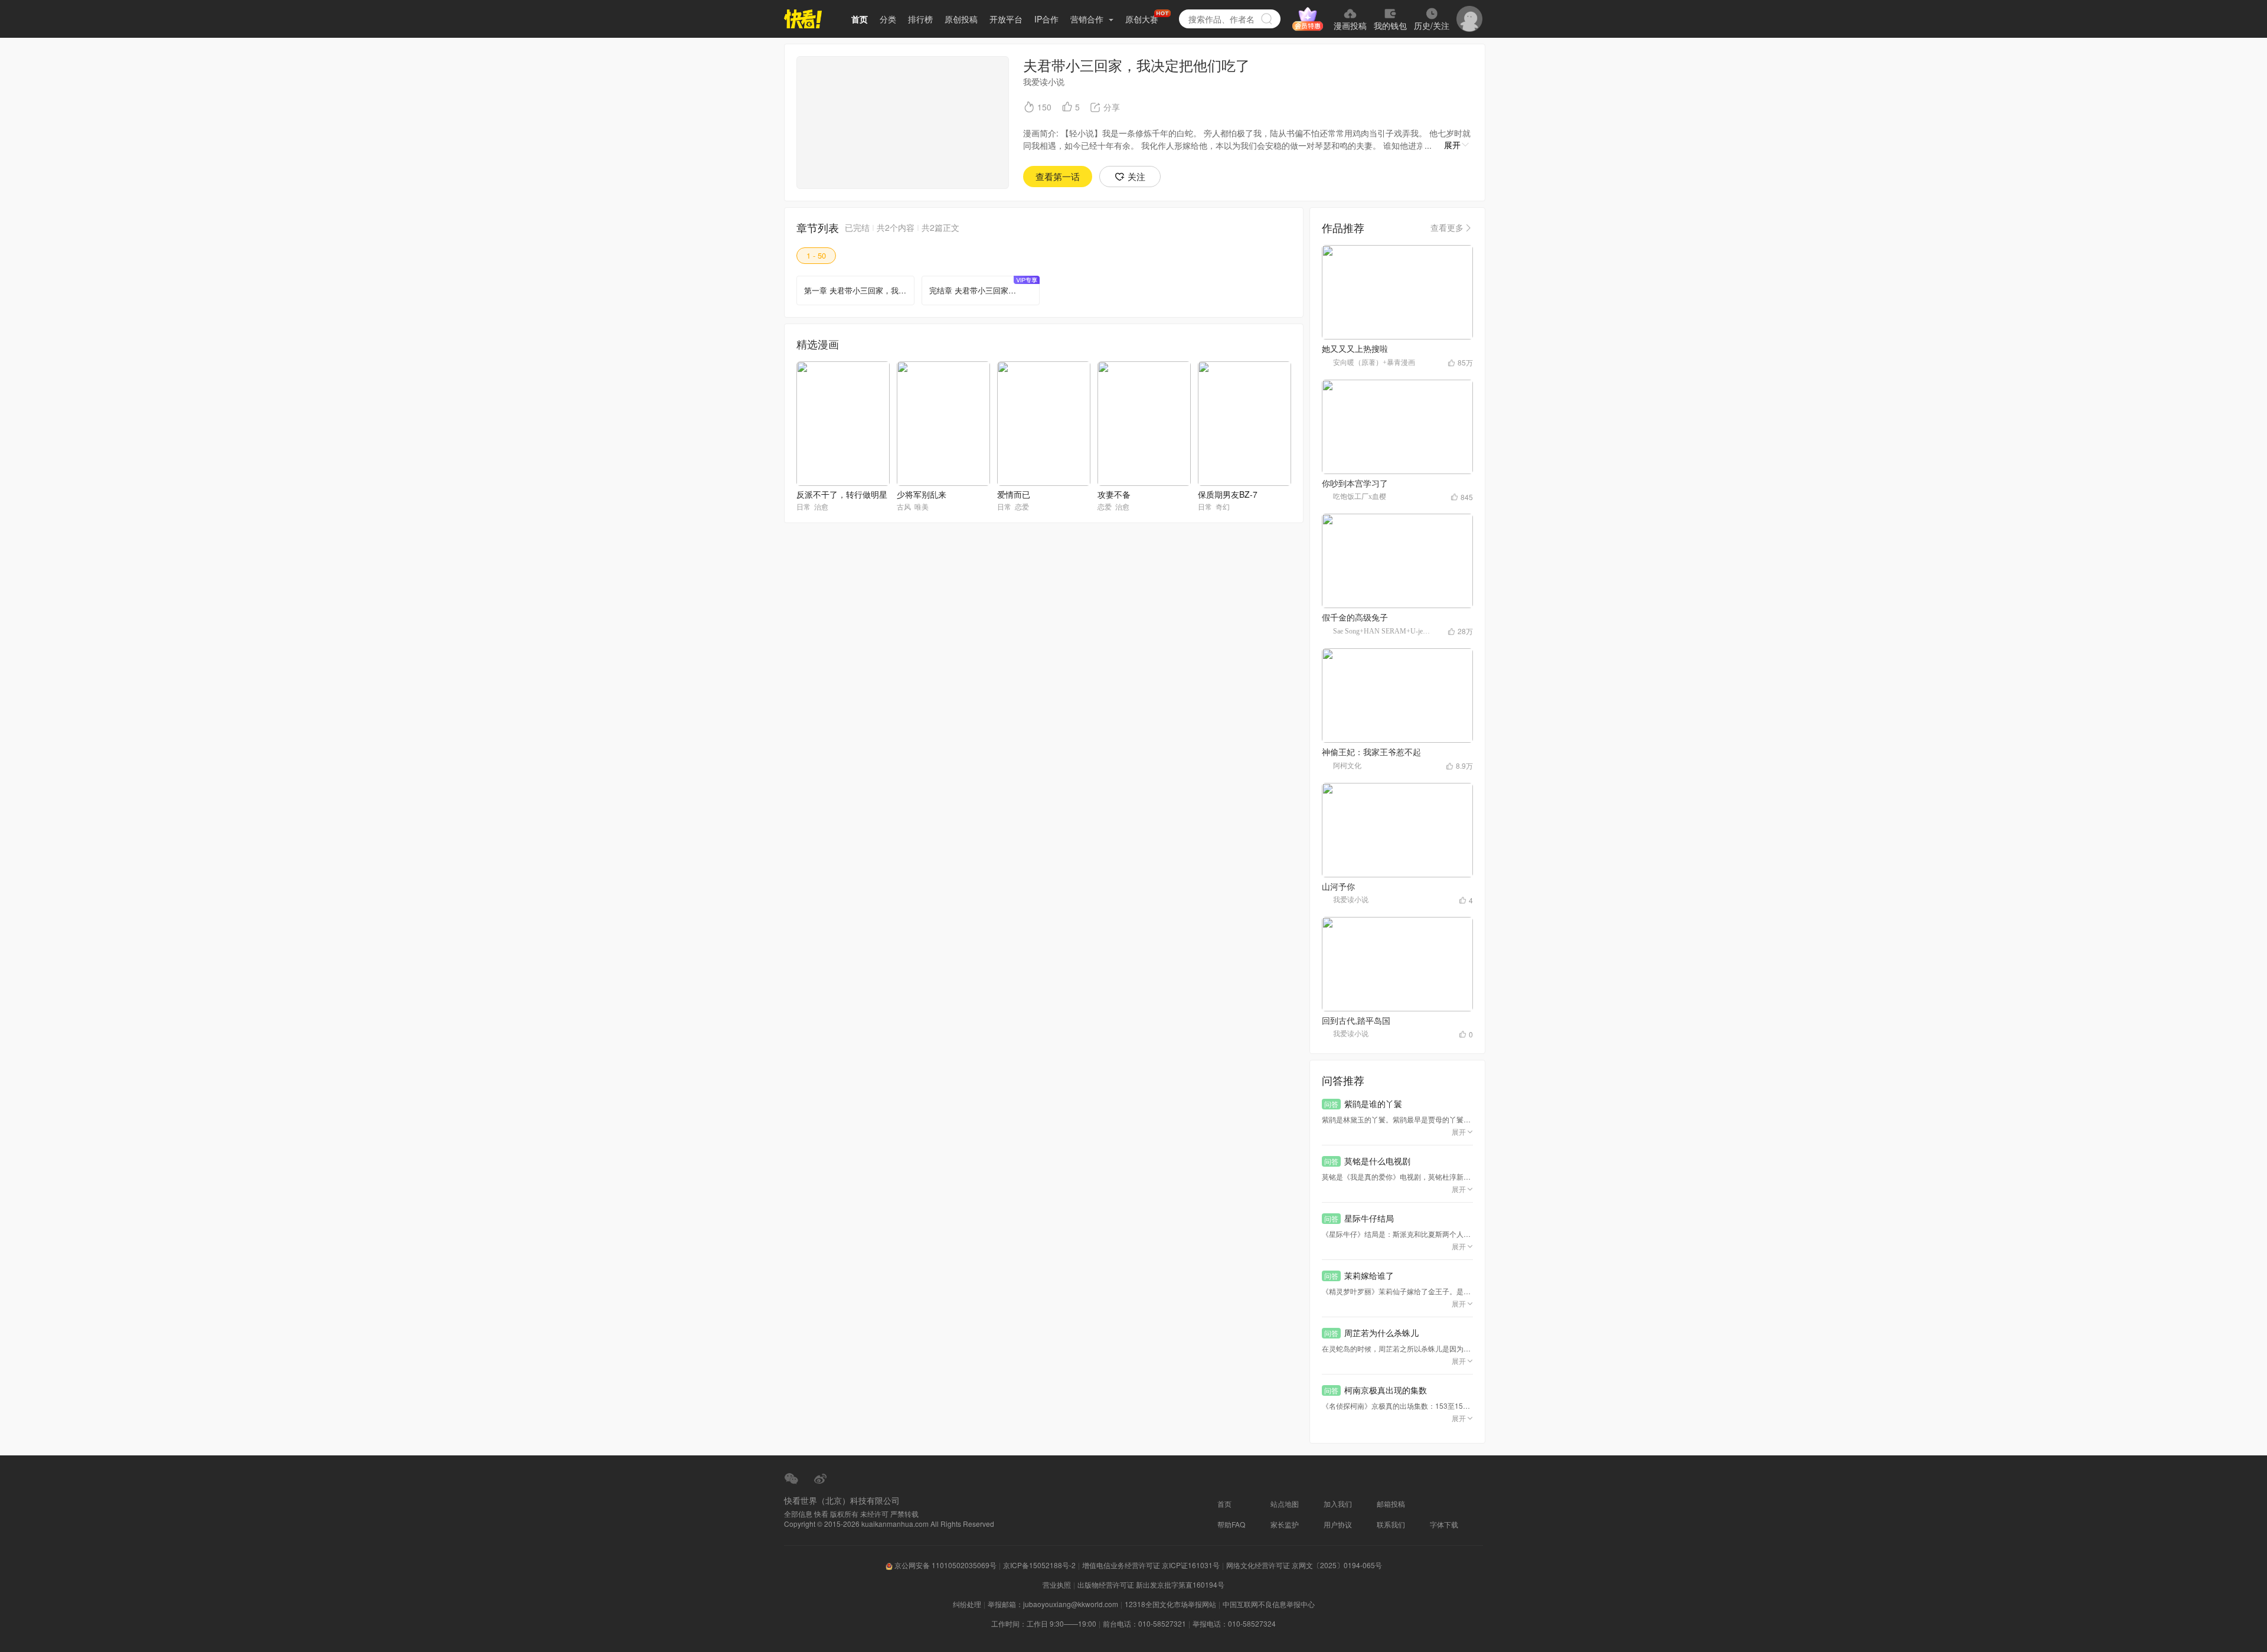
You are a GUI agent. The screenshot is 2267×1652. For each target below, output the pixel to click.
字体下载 (1444, 1524)
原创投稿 (961, 19)
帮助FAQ (1231, 1524)
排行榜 (920, 19)
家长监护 (1285, 1524)
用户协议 (1338, 1524)
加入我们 (1338, 1504)
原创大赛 (1142, 19)
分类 (888, 19)
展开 (1452, 145)
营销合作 (1088, 19)
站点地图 (1285, 1504)
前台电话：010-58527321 (1144, 1623)
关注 (1136, 176)
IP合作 (1046, 19)
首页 (860, 19)
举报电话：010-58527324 (1234, 1623)
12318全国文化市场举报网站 (1170, 1604)
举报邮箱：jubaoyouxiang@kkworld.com (1053, 1604)
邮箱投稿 (1391, 1504)
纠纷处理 (967, 1604)
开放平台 (1006, 19)
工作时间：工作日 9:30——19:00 (1044, 1623)
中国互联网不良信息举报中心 (1269, 1604)
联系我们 (1391, 1524)
